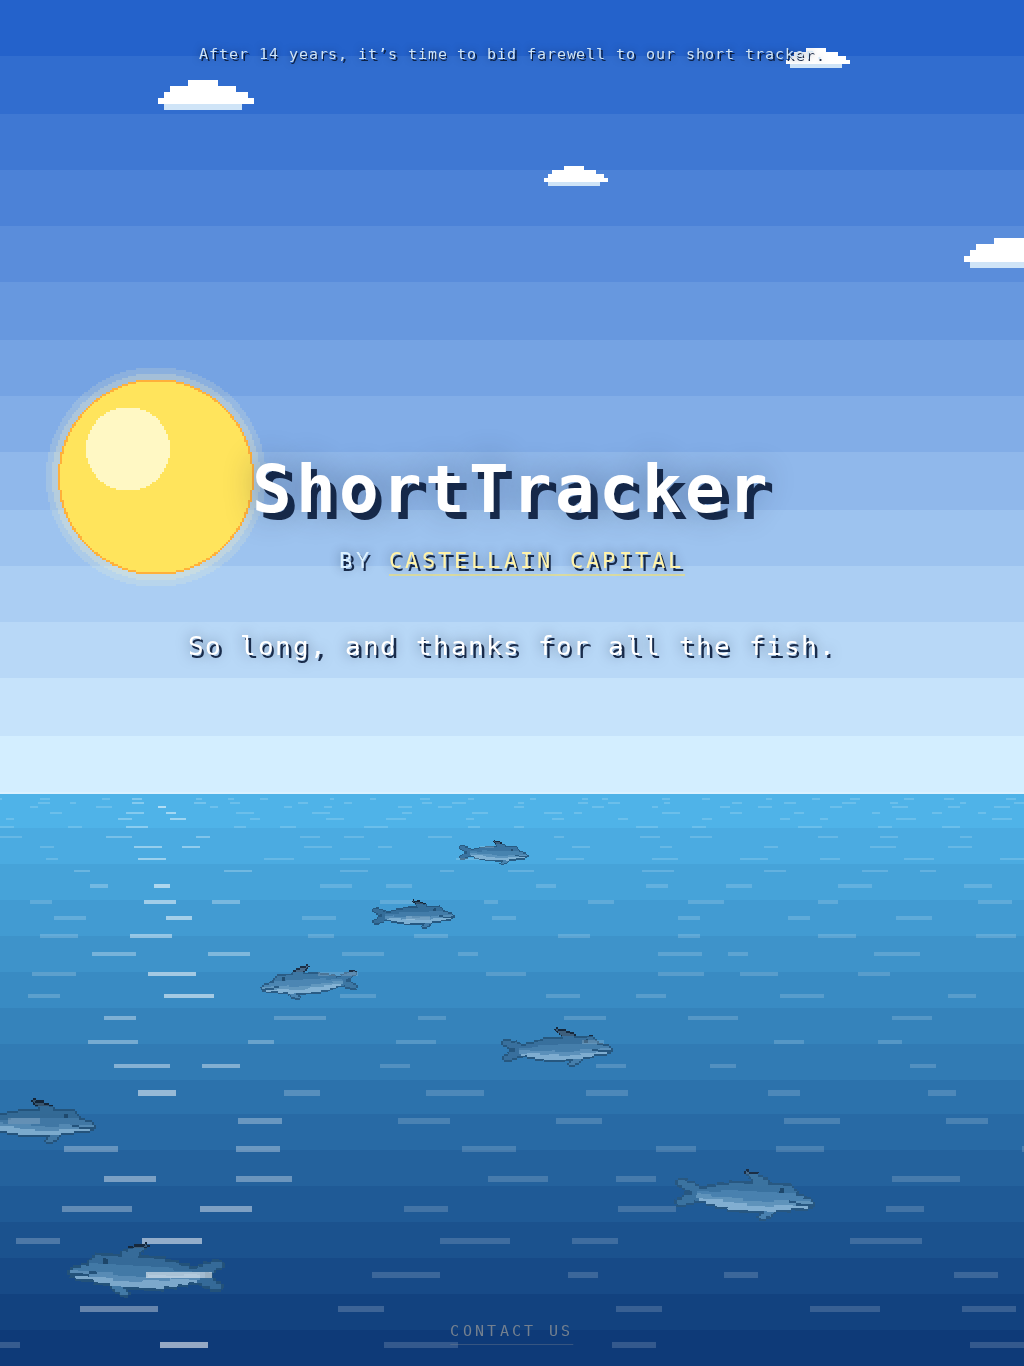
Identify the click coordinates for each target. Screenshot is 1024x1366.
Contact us (511, 1331)
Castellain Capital (537, 560)
